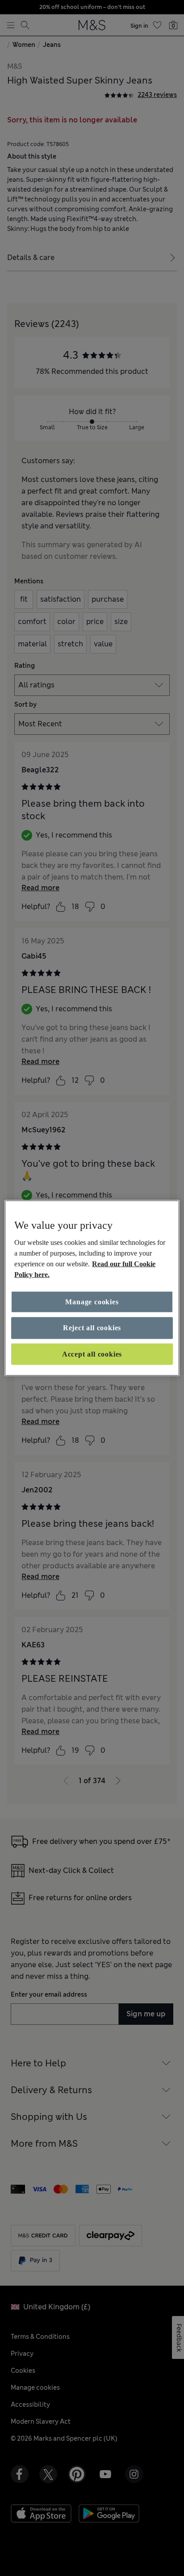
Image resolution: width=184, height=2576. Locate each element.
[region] (92, 1288)
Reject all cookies (92, 1328)
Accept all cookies (92, 1354)
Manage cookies (92, 1302)
